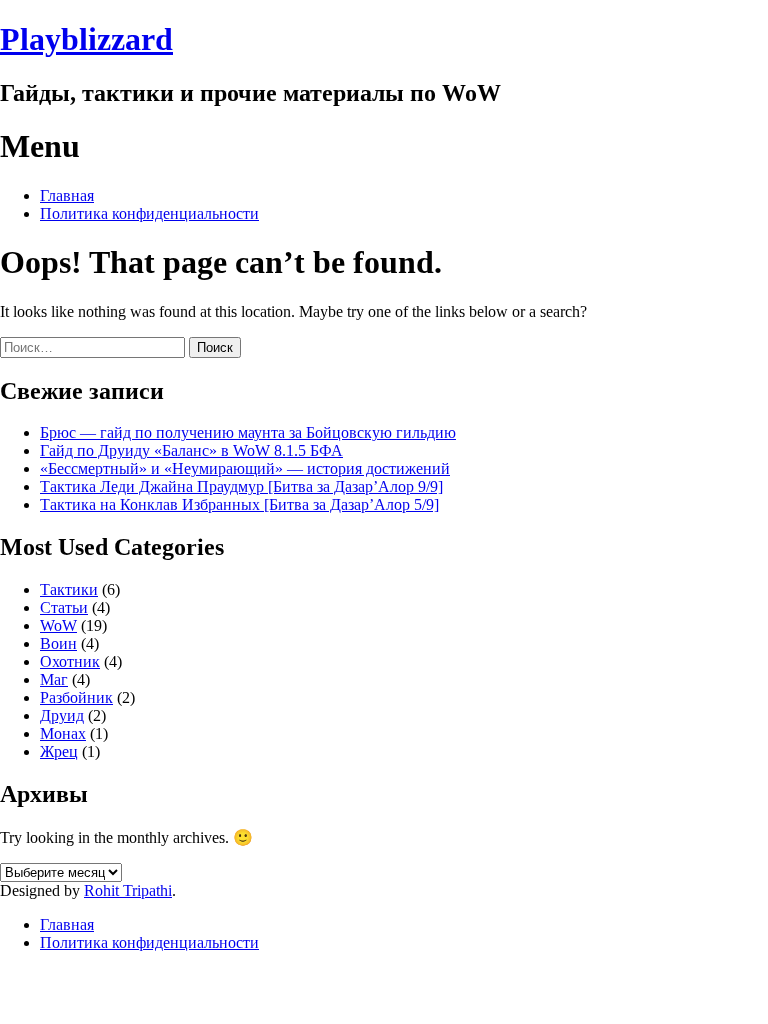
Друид (62, 715)
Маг (54, 679)
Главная (67, 195)
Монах (63, 733)
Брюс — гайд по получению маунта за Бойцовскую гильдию (248, 432)
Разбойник (76, 697)
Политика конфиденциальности (149, 213)
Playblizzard (86, 39)
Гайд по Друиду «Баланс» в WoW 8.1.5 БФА (191, 450)
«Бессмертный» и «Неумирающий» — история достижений (245, 468)
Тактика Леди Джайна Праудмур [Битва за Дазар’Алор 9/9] (241, 486)
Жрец (59, 751)
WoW (58, 625)
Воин (58, 643)
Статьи (64, 607)
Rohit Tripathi (128, 890)
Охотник (70, 661)
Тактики (69, 589)
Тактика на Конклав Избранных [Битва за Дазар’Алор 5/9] (239, 504)
